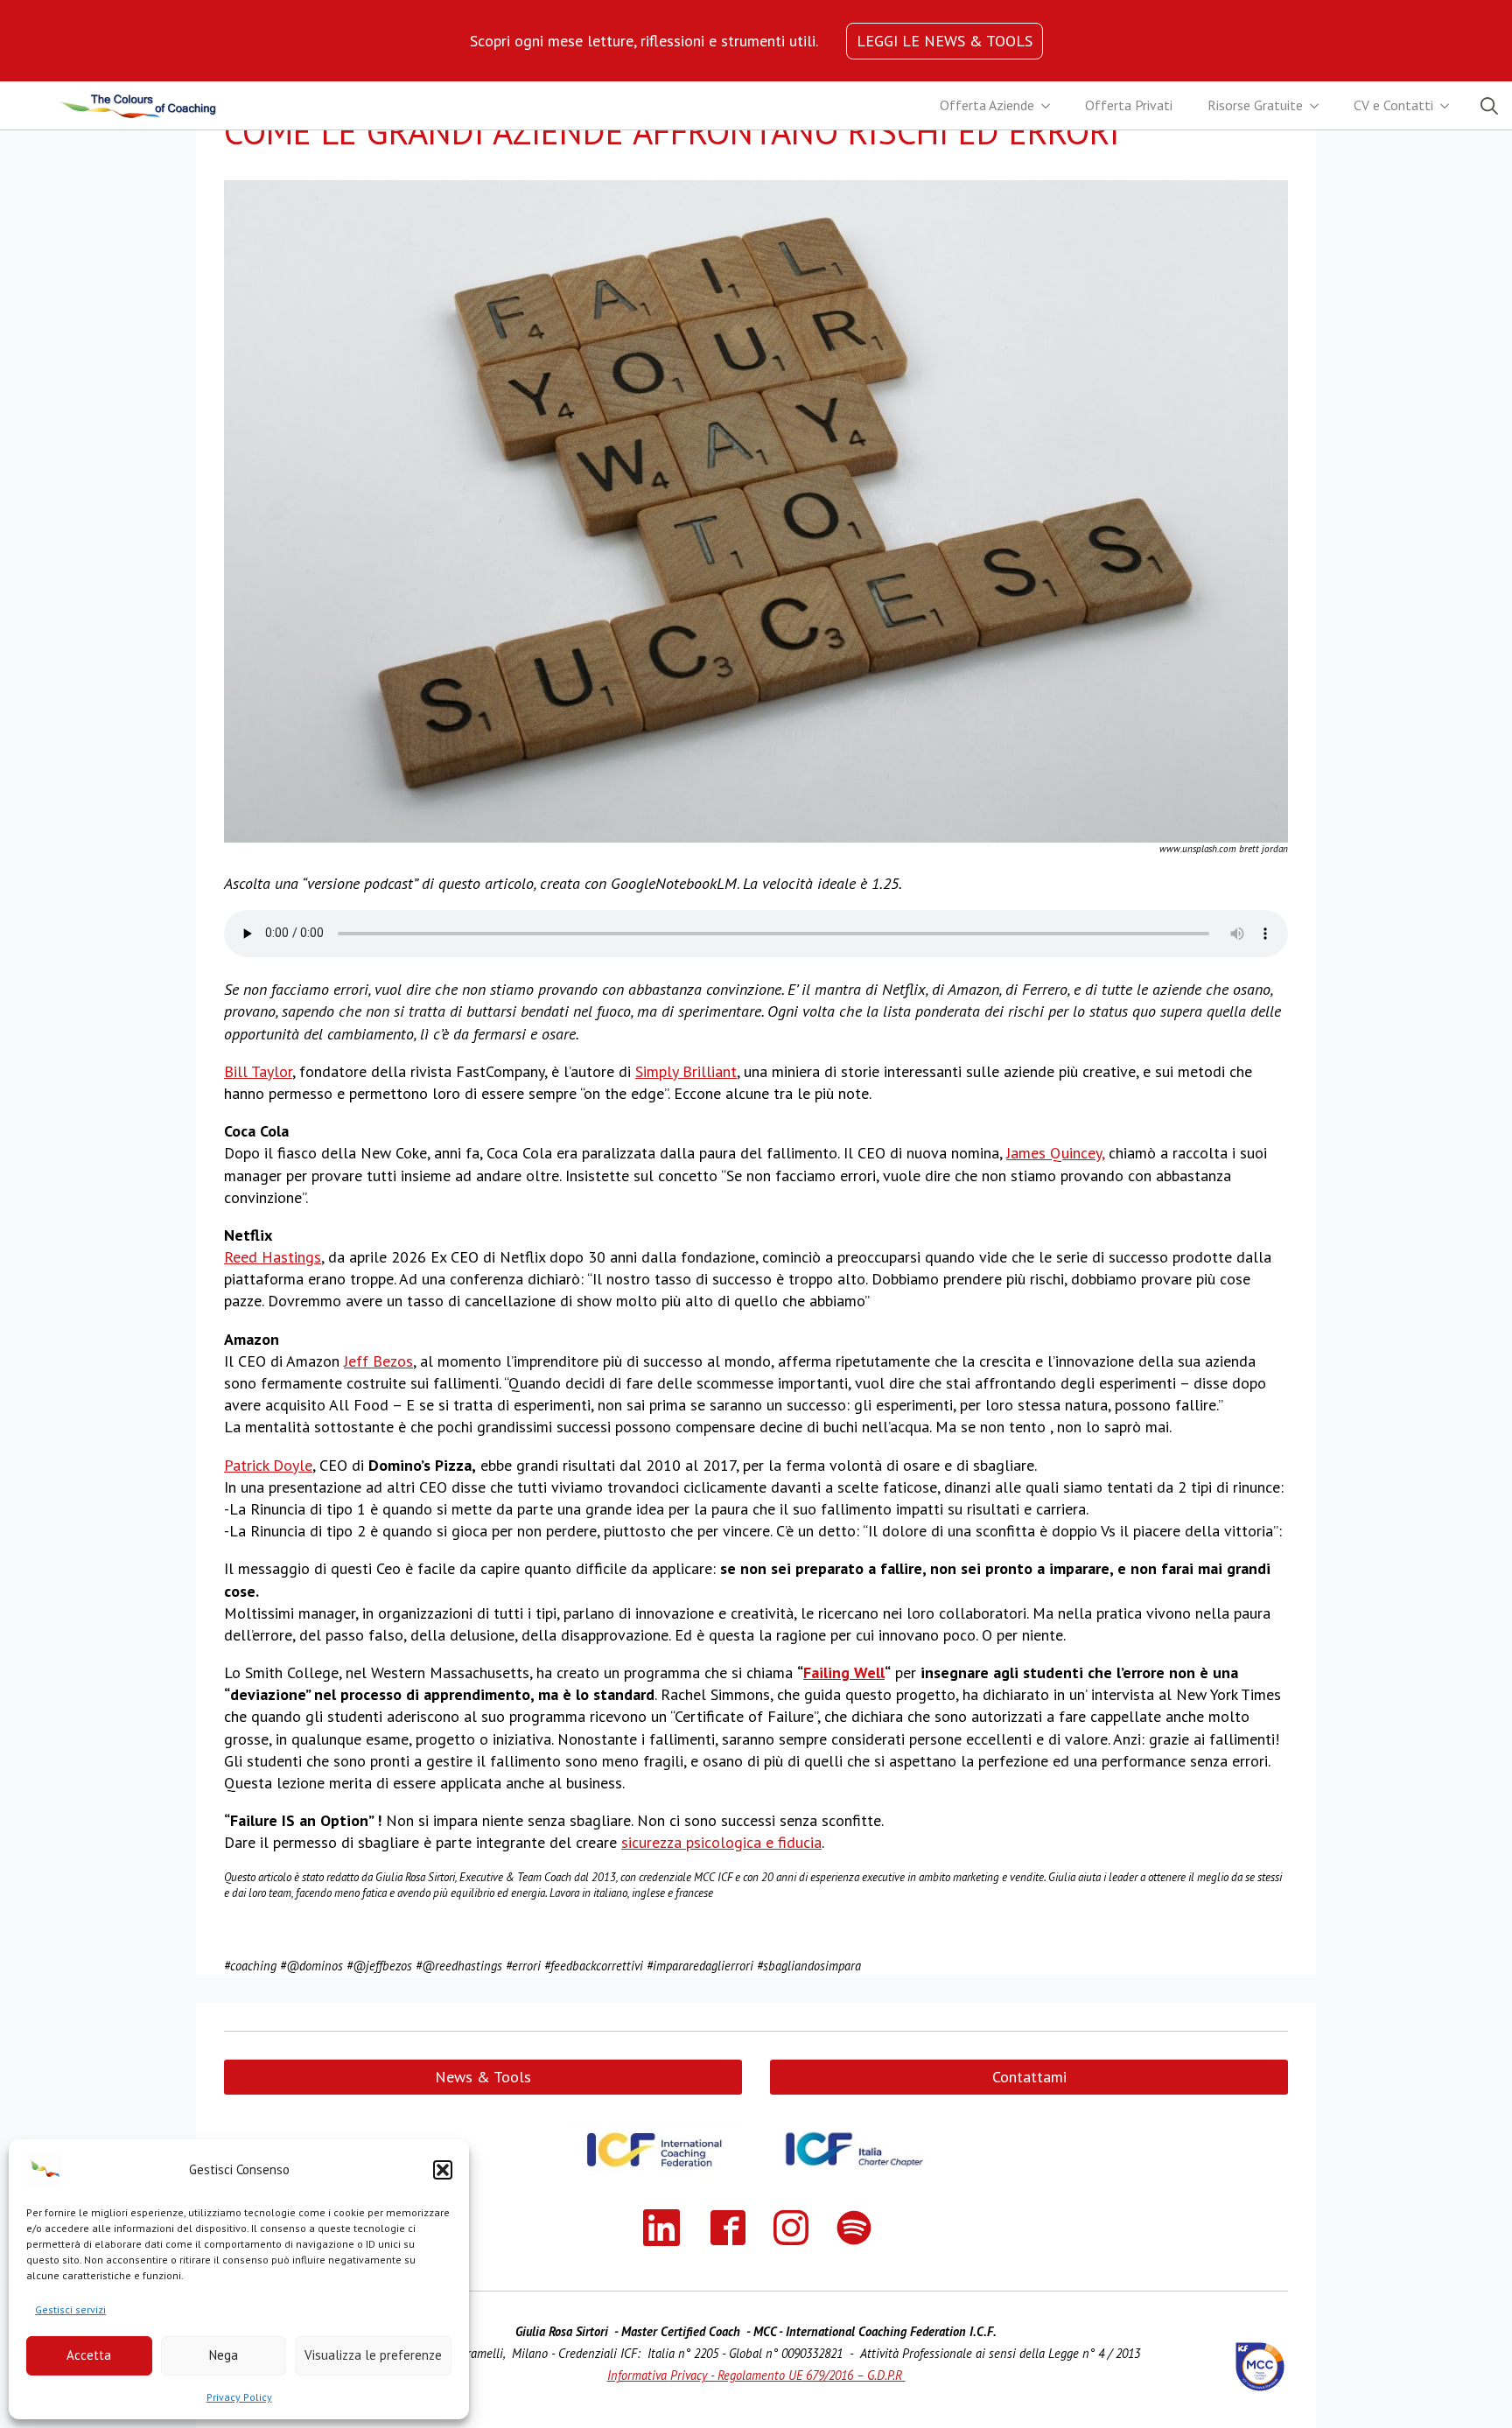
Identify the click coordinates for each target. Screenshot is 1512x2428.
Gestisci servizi (70, 2309)
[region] (644, 41)
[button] (443, 2170)
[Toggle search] (1489, 106)
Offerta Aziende (987, 105)
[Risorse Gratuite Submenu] (1319, 106)
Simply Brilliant (686, 1071)
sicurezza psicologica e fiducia (721, 1842)
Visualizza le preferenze (373, 2355)
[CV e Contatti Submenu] (1450, 106)
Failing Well (844, 1672)
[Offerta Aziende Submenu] (1051, 106)
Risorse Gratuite (1255, 105)
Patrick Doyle (268, 1465)
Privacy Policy (239, 2397)
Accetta (89, 2355)
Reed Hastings (273, 1257)
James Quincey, (1055, 1153)
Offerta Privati (1129, 105)
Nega (224, 2355)
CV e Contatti (1393, 105)
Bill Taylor (258, 1071)
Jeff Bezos (378, 1361)
